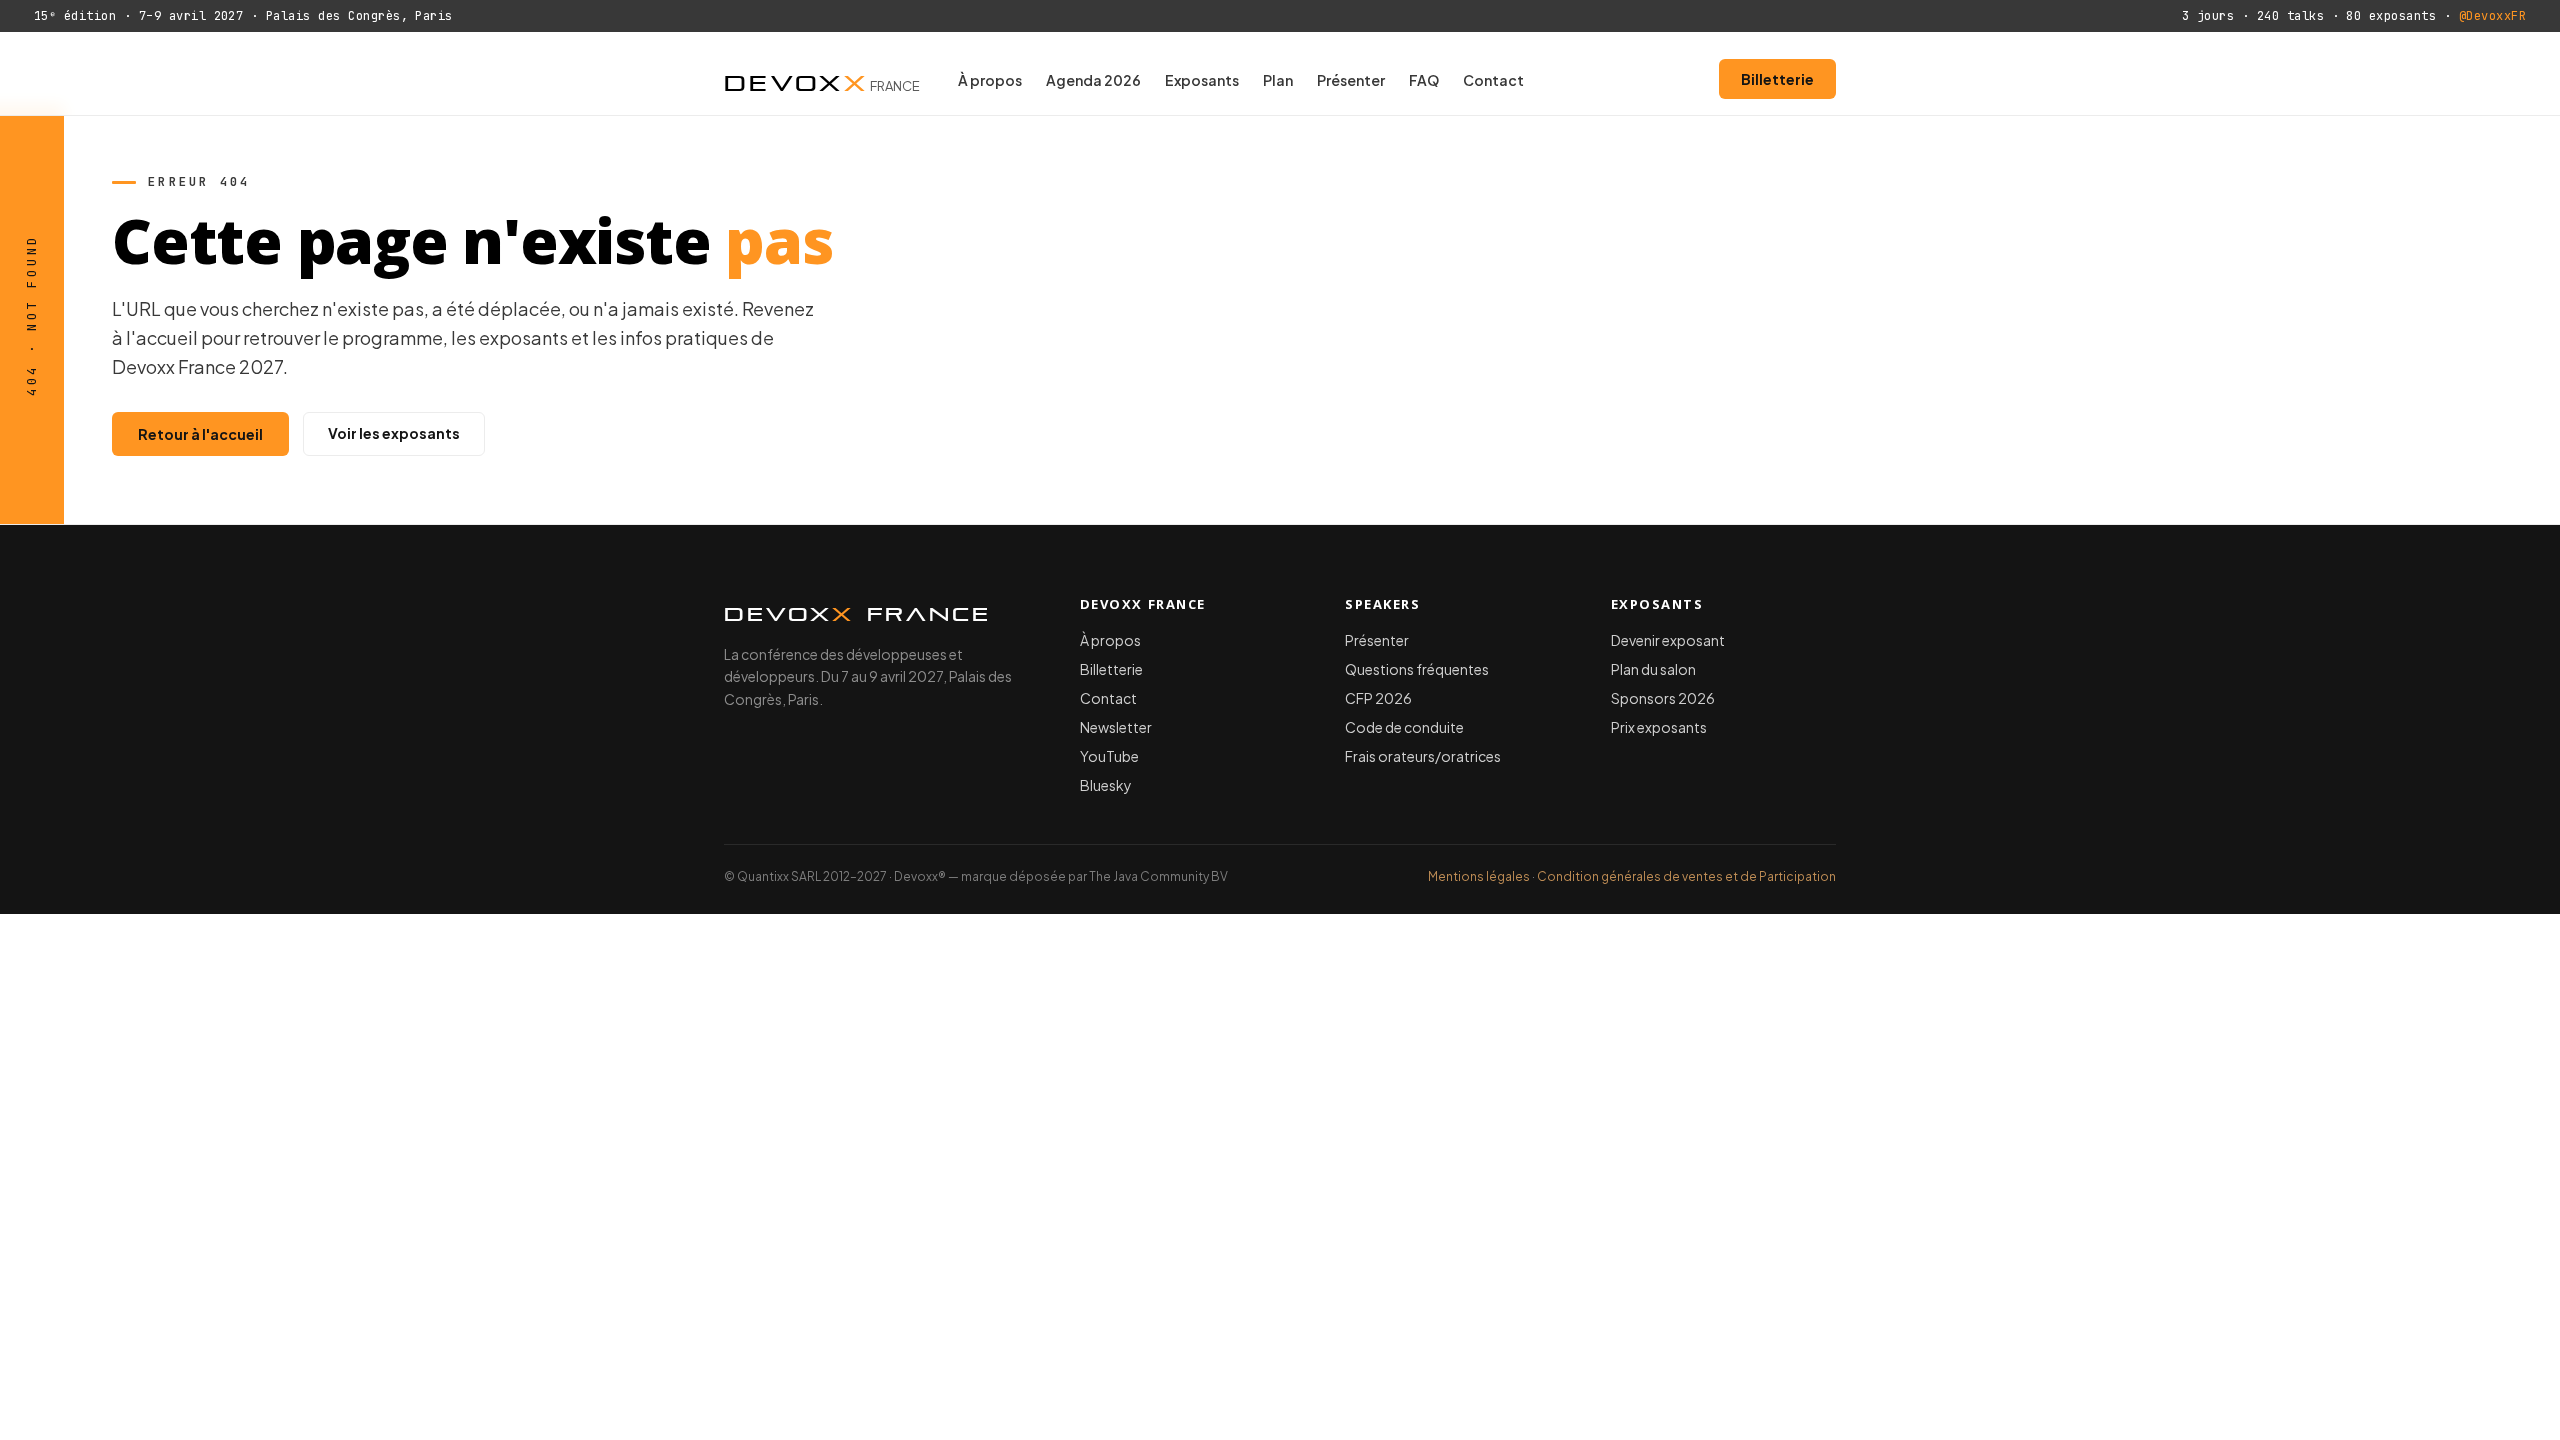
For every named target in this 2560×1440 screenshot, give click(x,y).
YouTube (1109, 756)
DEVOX (822, 79)
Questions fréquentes (1417, 669)
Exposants (1202, 80)
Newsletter (1116, 727)
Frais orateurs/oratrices (1423, 756)
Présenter (1351, 80)
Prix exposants (1659, 727)
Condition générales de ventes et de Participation (1686, 876)
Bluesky (1106, 785)
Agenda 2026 (1093, 80)
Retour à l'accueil (200, 434)
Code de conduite (1404, 727)
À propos (990, 80)
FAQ (1424, 80)
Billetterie (1777, 79)
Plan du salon (1653, 669)
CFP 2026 (1378, 698)
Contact (1493, 80)
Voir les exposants (394, 433)
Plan (1278, 80)
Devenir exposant (1668, 640)
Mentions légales (1479, 876)
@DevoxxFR (2492, 16)
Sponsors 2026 (1663, 698)
